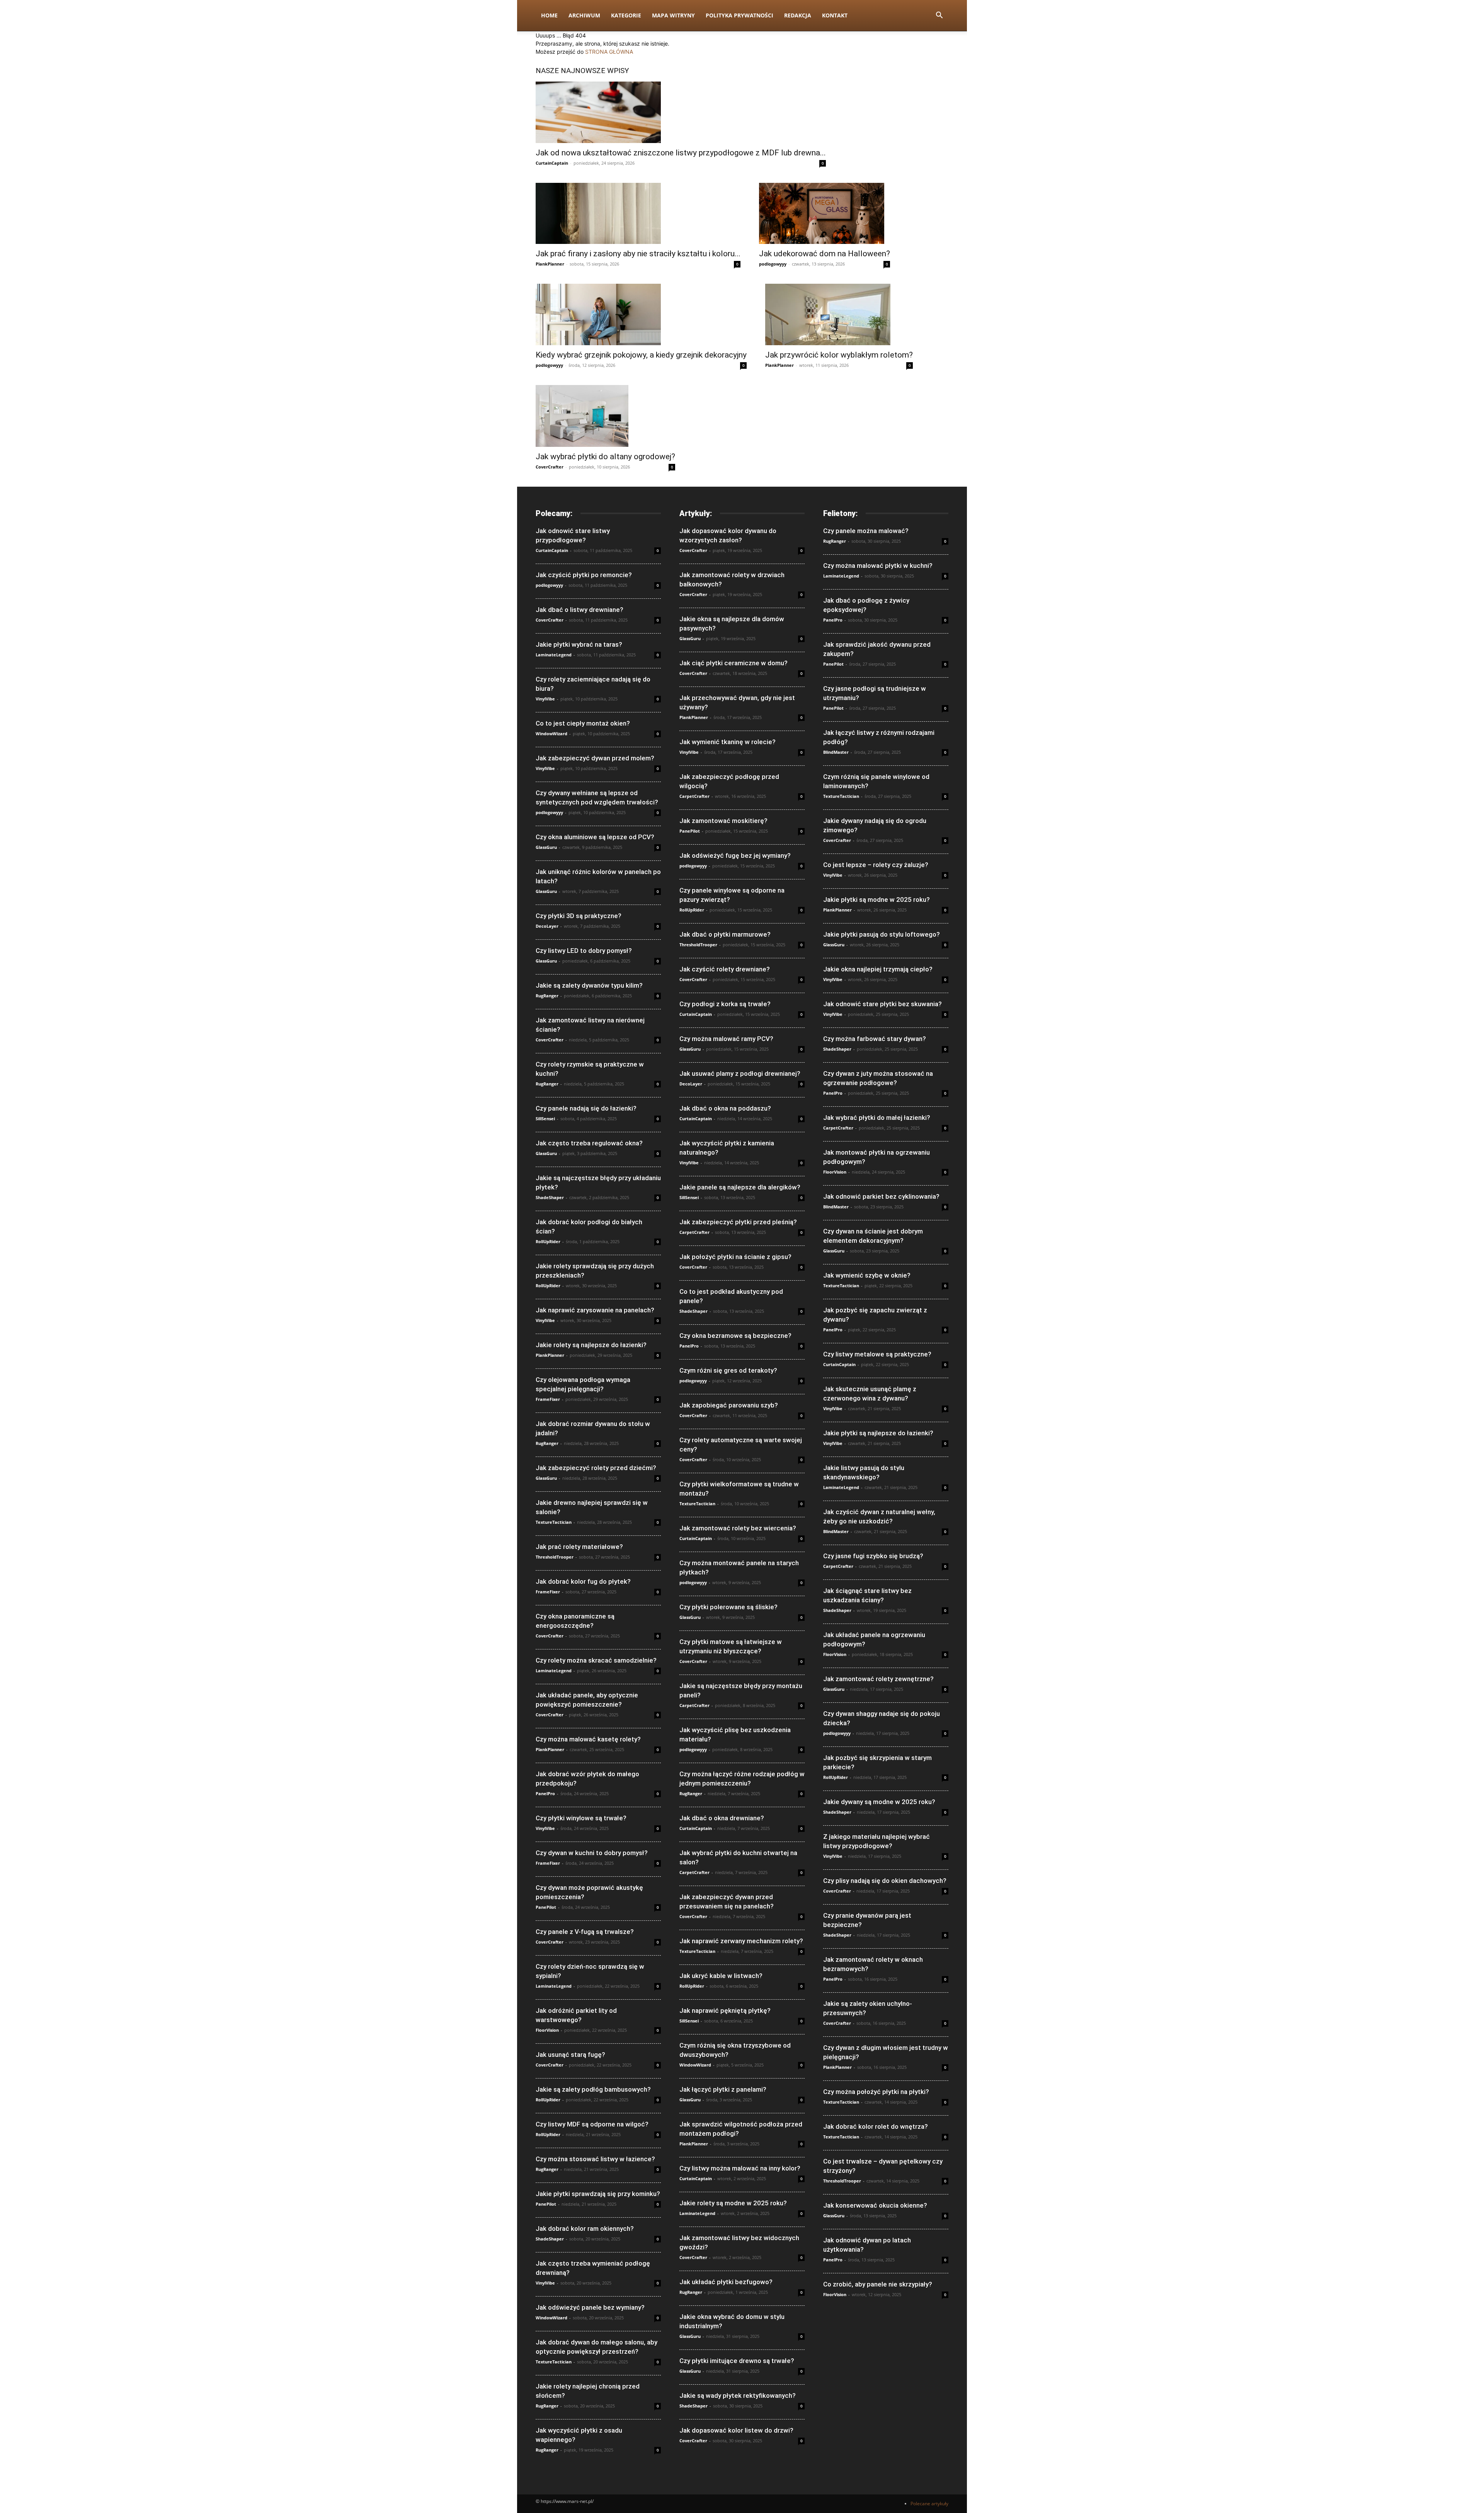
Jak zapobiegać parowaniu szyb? (729, 1405)
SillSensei (545, 1118)
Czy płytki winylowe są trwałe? (581, 1818)
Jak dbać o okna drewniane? (722, 1818)
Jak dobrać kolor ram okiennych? (585, 2228)
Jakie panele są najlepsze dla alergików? (740, 1187)
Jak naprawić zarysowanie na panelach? (595, 1310)
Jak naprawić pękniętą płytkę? (725, 2010)
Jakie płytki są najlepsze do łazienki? (878, 1433)
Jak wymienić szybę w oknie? (867, 1275)
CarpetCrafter (694, 796)
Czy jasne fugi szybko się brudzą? (873, 1556)
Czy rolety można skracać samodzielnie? (596, 1660)
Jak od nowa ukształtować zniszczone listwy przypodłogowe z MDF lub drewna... (681, 153)
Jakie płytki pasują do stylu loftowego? (882, 934)
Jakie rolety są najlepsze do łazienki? (591, 1345)
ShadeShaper (550, 1197)
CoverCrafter (550, 467)
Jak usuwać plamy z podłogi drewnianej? (740, 1073)
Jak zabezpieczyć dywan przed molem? (595, 758)
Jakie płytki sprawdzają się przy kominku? (598, 2194)
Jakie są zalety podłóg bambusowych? (593, 2089)
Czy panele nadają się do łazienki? (586, 1108)
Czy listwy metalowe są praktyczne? (877, 1354)
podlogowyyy (773, 264)
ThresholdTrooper (555, 1557)
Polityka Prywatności (739, 15)
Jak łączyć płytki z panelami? (723, 2089)
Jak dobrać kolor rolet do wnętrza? (876, 2126)
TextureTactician (554, 1522)
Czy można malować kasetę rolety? (588, 1739)
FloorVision (547, 2030)
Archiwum (584, 15)
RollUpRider (548, 1241)
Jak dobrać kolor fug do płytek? (583, 1581)
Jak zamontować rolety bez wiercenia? (738, 1528)
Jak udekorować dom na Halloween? (825, 254)
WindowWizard (551, 733)
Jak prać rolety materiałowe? (579, 1547)
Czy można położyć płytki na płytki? (876, 2092)
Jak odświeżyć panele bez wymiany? (590, 2307)
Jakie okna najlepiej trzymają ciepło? (878, 969)
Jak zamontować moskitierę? (723, 821)
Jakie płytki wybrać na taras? (579, 644)
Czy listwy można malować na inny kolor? (740, 2168)
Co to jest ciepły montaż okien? (583, 723)
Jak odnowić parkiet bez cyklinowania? (881, 1196)
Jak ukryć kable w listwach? (721, 1976)
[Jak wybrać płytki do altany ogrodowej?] (605, 416)
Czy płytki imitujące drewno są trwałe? (737, 2361)
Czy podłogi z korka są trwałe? (725, 1004)
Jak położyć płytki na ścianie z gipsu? (735, 1257)
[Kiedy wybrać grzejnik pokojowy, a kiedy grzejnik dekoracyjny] (641, 314)
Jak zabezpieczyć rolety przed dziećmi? (596, 1468)
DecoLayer (547, 926)
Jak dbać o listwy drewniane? (579, 610)
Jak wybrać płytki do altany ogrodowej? (605, 457)
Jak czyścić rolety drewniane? (725, 969)
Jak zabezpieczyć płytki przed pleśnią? (738, 1222)
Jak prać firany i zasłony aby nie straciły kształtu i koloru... (638, 254)
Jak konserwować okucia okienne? (875, 2205)
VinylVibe (545, 699)
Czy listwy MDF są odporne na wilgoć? (592, 2124)
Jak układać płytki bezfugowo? (726, 2282)
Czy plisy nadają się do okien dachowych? (885, 1881)
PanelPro (545, 1793)
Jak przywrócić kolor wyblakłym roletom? (839, 355)
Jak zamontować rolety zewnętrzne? (878, 1679)
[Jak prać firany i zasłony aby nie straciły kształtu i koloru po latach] (638, 214)
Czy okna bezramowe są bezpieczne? (735, 1336)
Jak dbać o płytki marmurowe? (725, 934)
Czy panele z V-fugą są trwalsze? (585, 1932)
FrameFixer (548, 1399)
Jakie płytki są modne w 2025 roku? (876, 900)
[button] (939, 16)
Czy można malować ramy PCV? (726, 1039)
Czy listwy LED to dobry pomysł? (584, 951)
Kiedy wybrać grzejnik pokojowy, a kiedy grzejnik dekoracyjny (641, 355)
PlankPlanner (550, 264)
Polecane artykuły (929, 2504)
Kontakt (835, 15)
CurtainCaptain (552, 163)
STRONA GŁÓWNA (609, 52)
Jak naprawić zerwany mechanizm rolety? (741, 1941)
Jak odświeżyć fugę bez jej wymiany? (735, 855)
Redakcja (798, 15)
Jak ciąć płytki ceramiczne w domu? (733, 663)
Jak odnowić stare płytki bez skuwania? (882, 1004)
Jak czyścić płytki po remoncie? (584, 575)
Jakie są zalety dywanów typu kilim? (589, 985)
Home (549, 15)
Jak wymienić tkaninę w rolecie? (728, 742)
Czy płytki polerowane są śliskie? (728, 1607)
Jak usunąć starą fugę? (570, 2055)
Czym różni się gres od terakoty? (728, 1370)
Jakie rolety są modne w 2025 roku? (733, 2203)
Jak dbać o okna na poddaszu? (725, 1108)
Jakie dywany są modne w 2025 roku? (879, 1802)
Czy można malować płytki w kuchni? (878, 566)
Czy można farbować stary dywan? (875, 1039)
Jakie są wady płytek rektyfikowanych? (738, 2395)
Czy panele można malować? (866, 531)
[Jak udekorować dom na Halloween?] (825, 214)
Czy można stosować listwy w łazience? (595, 2159)
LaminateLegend (554, 655)
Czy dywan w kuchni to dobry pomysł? (592, 1853)
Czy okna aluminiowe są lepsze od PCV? (595, 837)
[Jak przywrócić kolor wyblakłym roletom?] (839, 314)
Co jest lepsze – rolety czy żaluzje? (876, 865)
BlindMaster (836, 752)
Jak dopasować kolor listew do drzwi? (736, 2430)
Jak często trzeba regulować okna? (589, 1143)
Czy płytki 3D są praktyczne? (579, 916)
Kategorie (626, 15)
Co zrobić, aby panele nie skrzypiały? (878, 2284)
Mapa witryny (673, 15)
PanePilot (546, 1907)
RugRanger (547, 996)
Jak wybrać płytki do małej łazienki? (877, 1118)
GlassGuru (546, 847)
